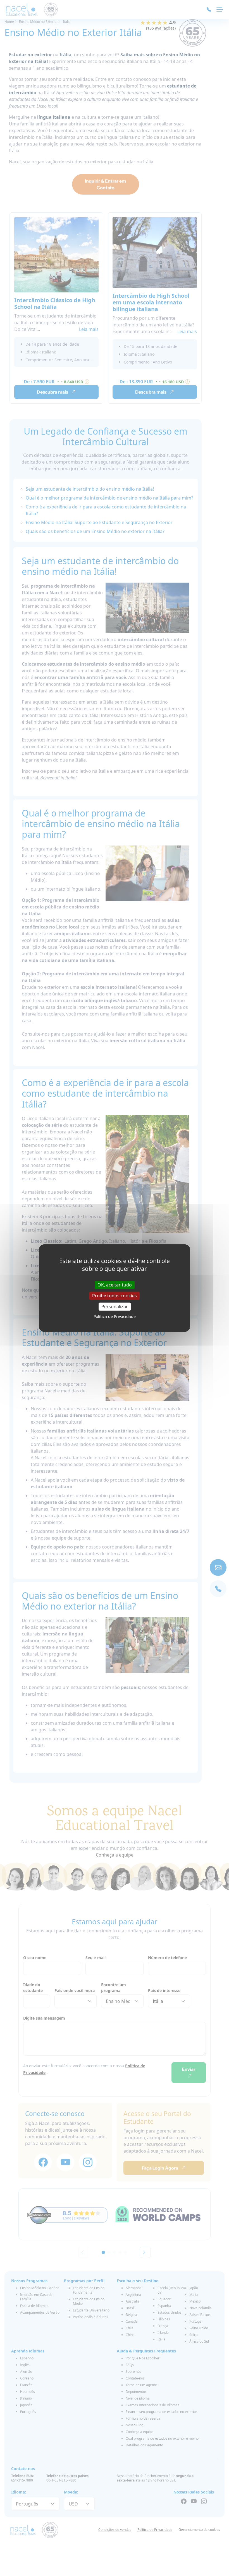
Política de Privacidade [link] (115, 1316)
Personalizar (115, 1307)
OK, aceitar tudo (115, 1285)
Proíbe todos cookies (115, 1295)
